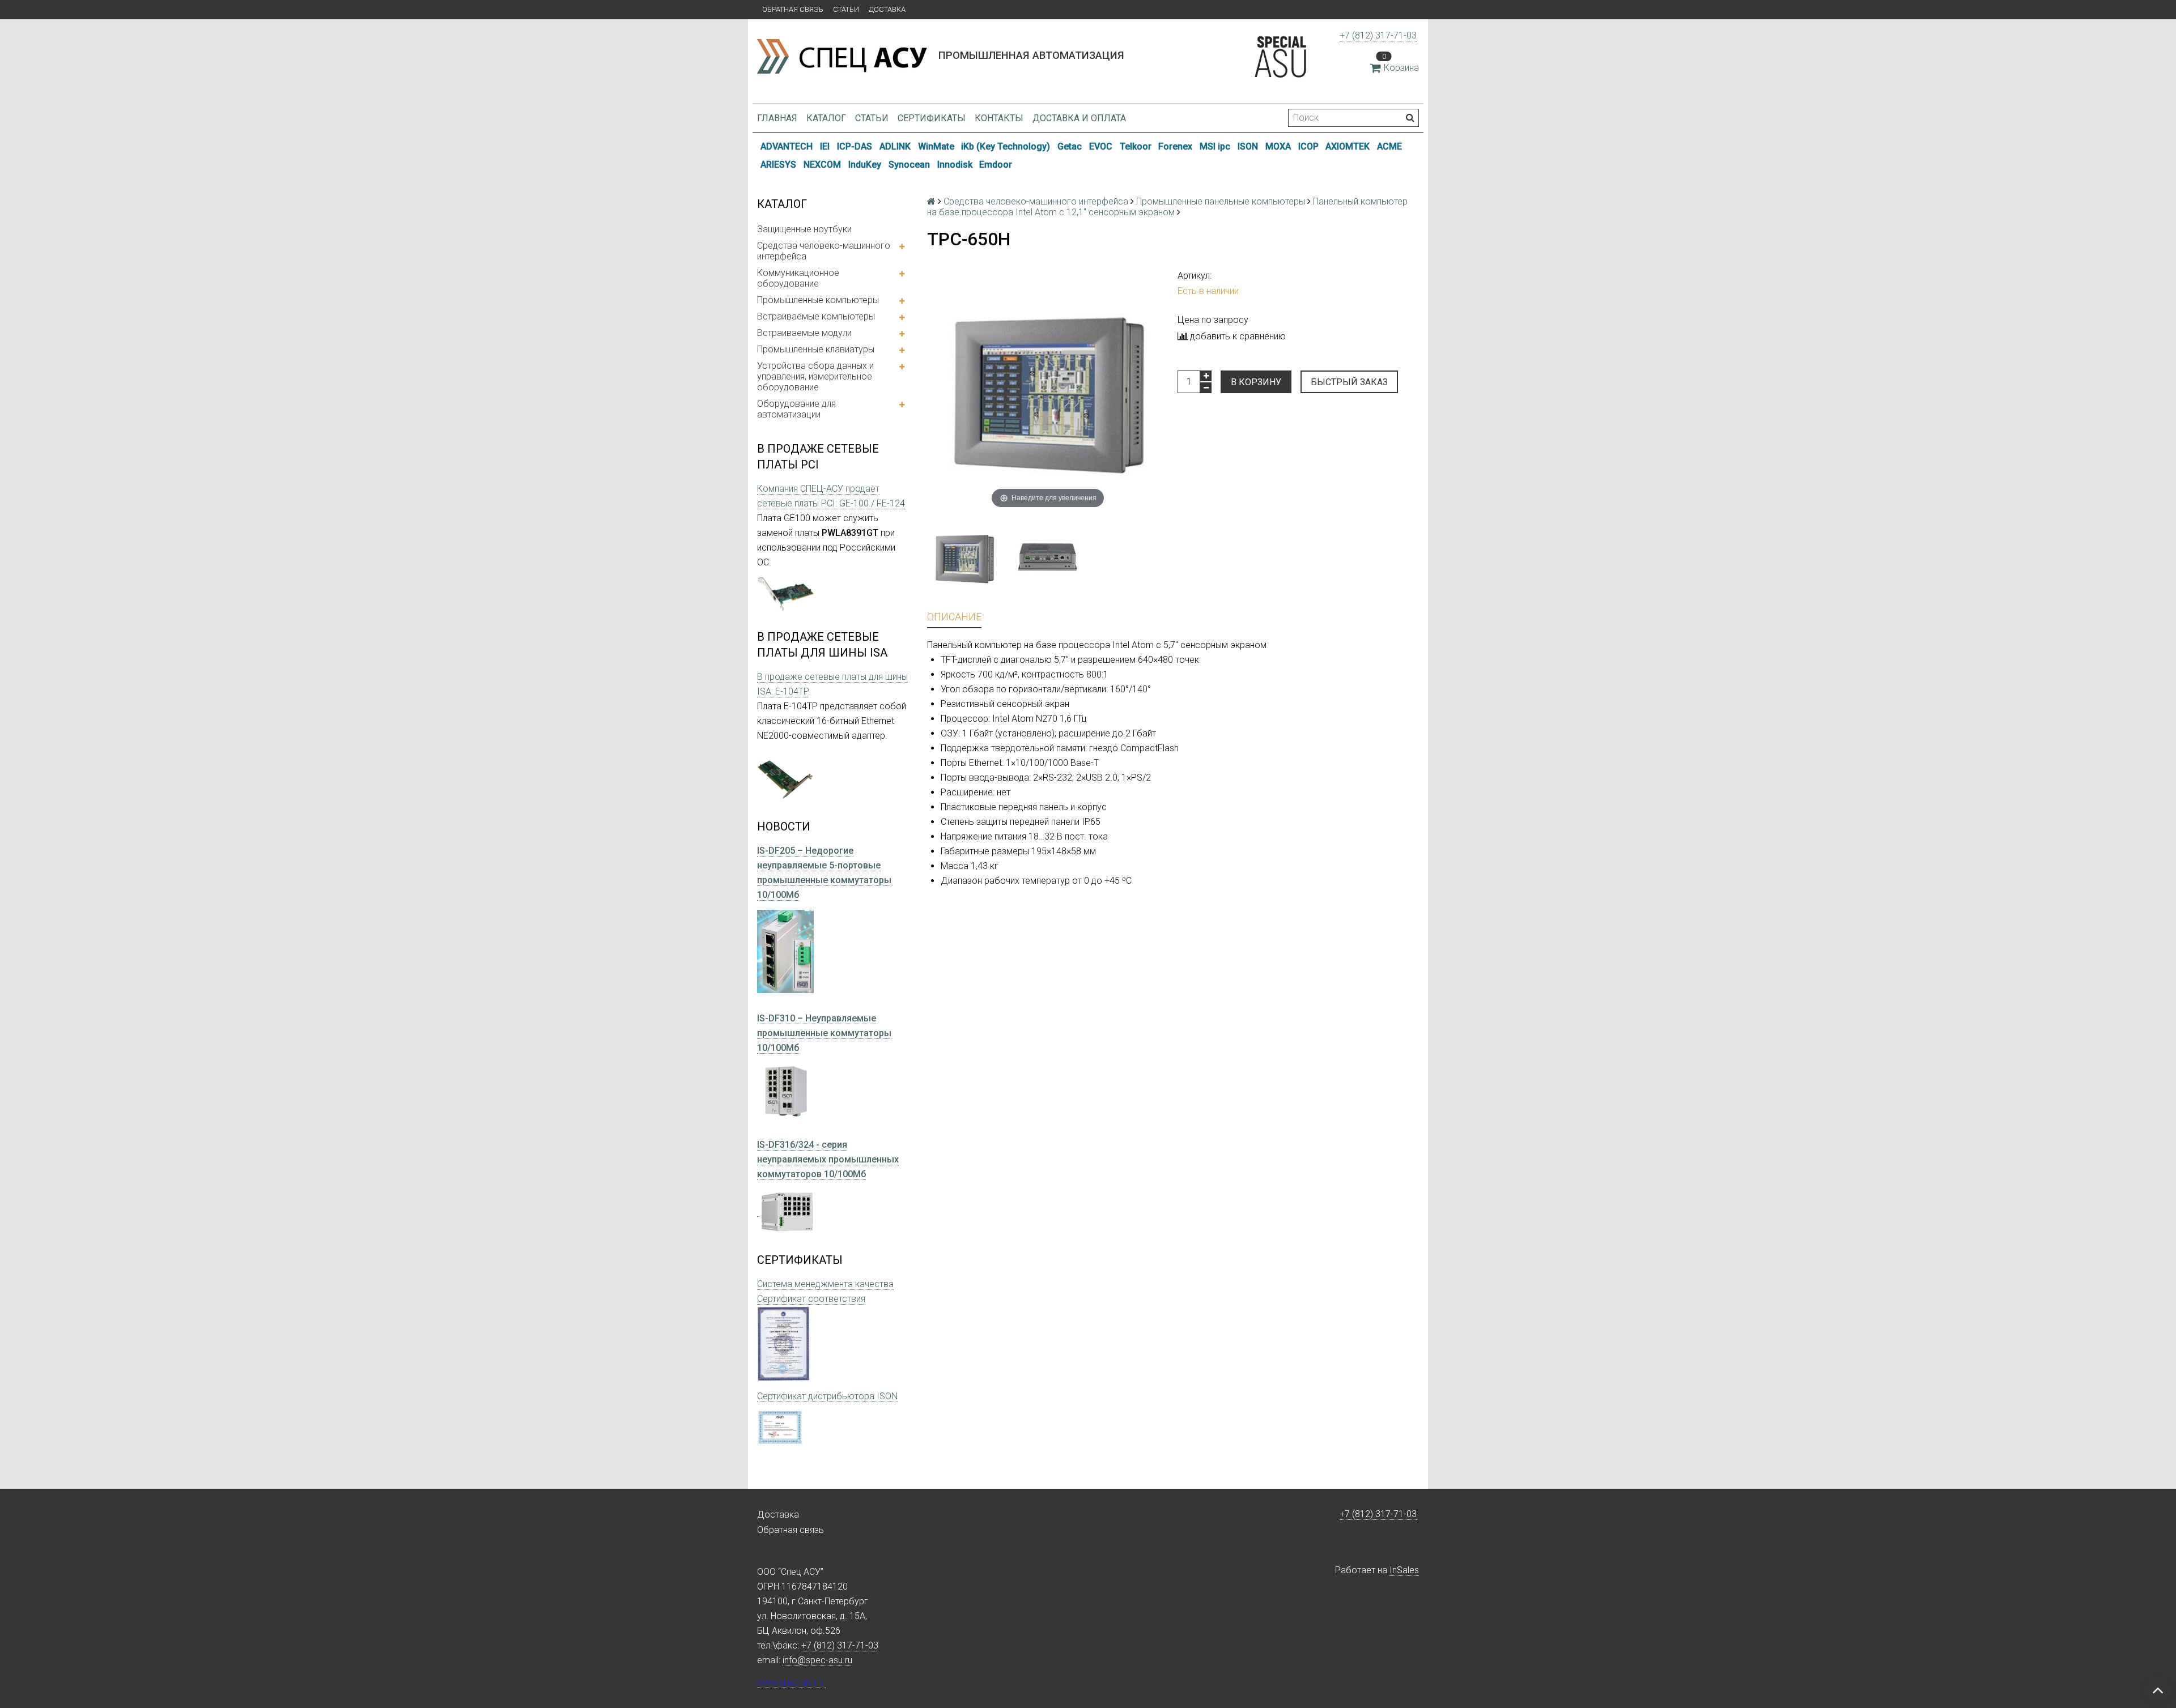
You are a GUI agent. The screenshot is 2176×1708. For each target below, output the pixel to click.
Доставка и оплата (1079, 118)
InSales (1404, 1570)
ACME (1389, 146)
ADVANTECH (787, 146)
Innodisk (955, 165)
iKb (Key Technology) (1006, 146)
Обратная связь (793, 9)
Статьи (846, 9)
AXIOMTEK (1348, 146)
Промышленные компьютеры (818, 300)
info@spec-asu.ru (817, 1660)
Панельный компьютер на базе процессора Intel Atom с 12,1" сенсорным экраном (1167, 207)
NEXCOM (822, 165)
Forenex (1175, 146)
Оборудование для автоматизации (796, 409)
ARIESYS (778, 165)
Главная (777, 118)
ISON (1248, 146)
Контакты (999, 118)
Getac (1070, 146)
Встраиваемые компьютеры (816, 316)
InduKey (865, 165)
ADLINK (895, 146)
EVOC (1101, 146)
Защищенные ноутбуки (804, 229)
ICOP (1308, 146)
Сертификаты (932, 118)
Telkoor (1136, 146)
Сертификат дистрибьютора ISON (827, 1396)
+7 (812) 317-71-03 (1378, 35)
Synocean (909, 165)
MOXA (1278, 146)
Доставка (887, 9)
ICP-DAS (855, 146)
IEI (825, 146)
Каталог (826, 118)
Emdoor (996, 165)
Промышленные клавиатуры (816, 349)
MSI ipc (1215, 146)
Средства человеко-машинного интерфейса (824, 251)
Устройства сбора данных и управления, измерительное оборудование (815, 376)
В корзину (1256, 382)
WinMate (936, 146)
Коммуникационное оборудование (798, 278)
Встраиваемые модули (804, 333)
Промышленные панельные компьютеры (1221, 201)
